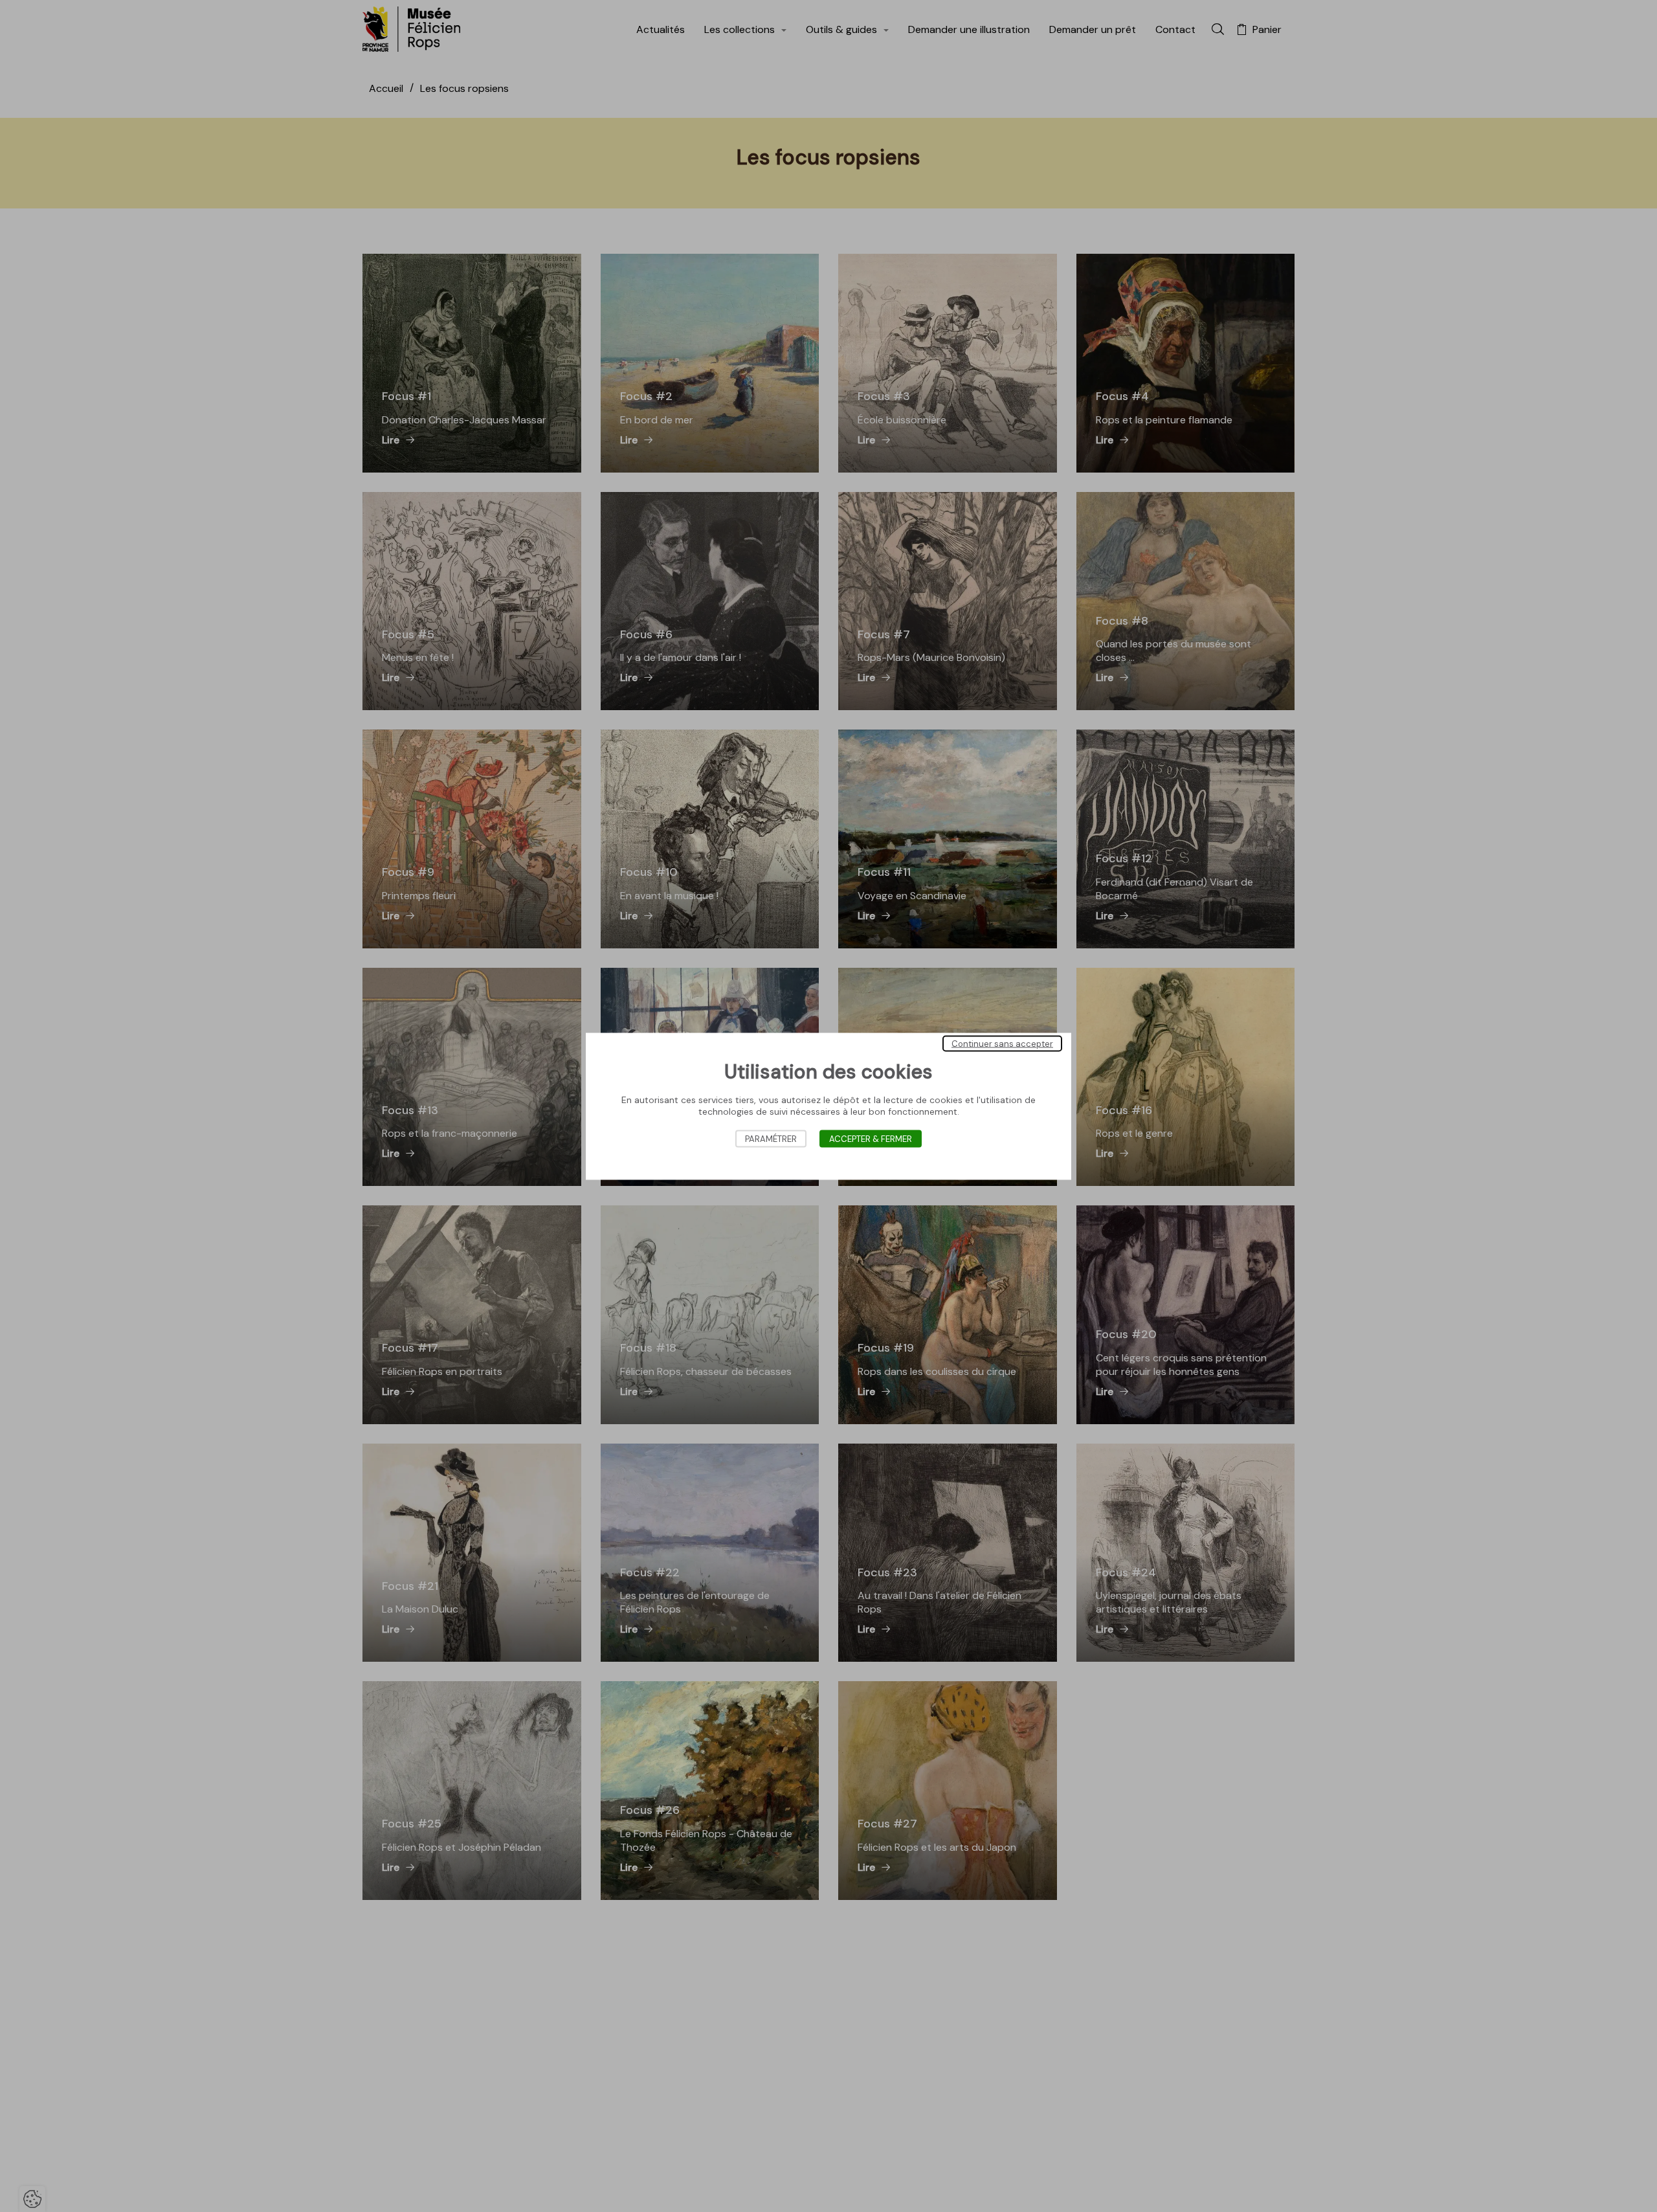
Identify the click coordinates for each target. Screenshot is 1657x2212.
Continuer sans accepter (1002, 1043)
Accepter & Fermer (871, 1138)
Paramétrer (771, 1138)
